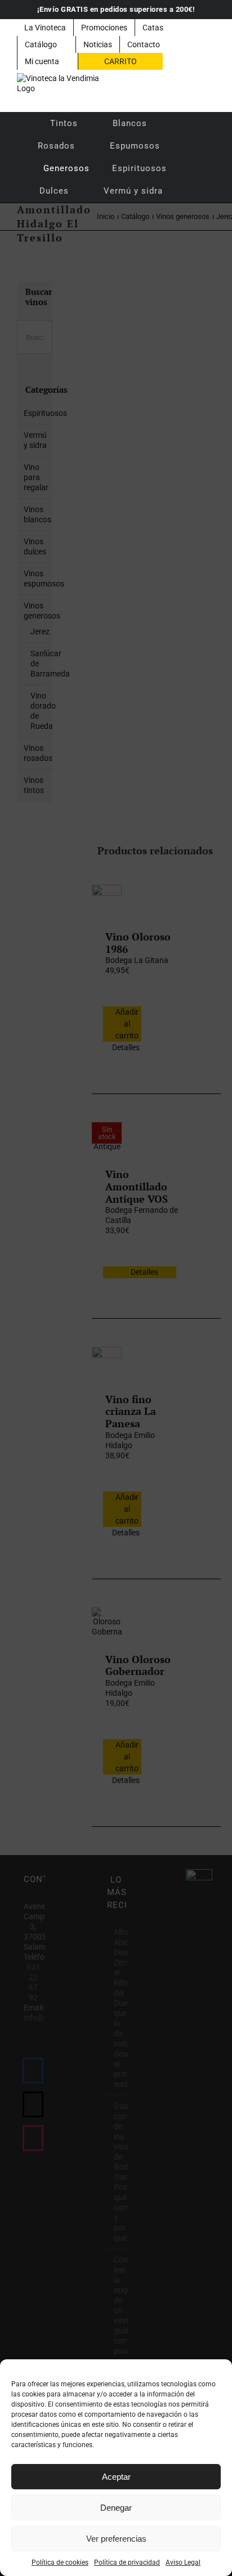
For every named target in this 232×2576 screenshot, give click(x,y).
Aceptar (116, 2477)
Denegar (116, 2508)
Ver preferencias (116, 2539)
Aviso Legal (183, 2562)
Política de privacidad (127, 2562)
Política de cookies (60, 2562)
